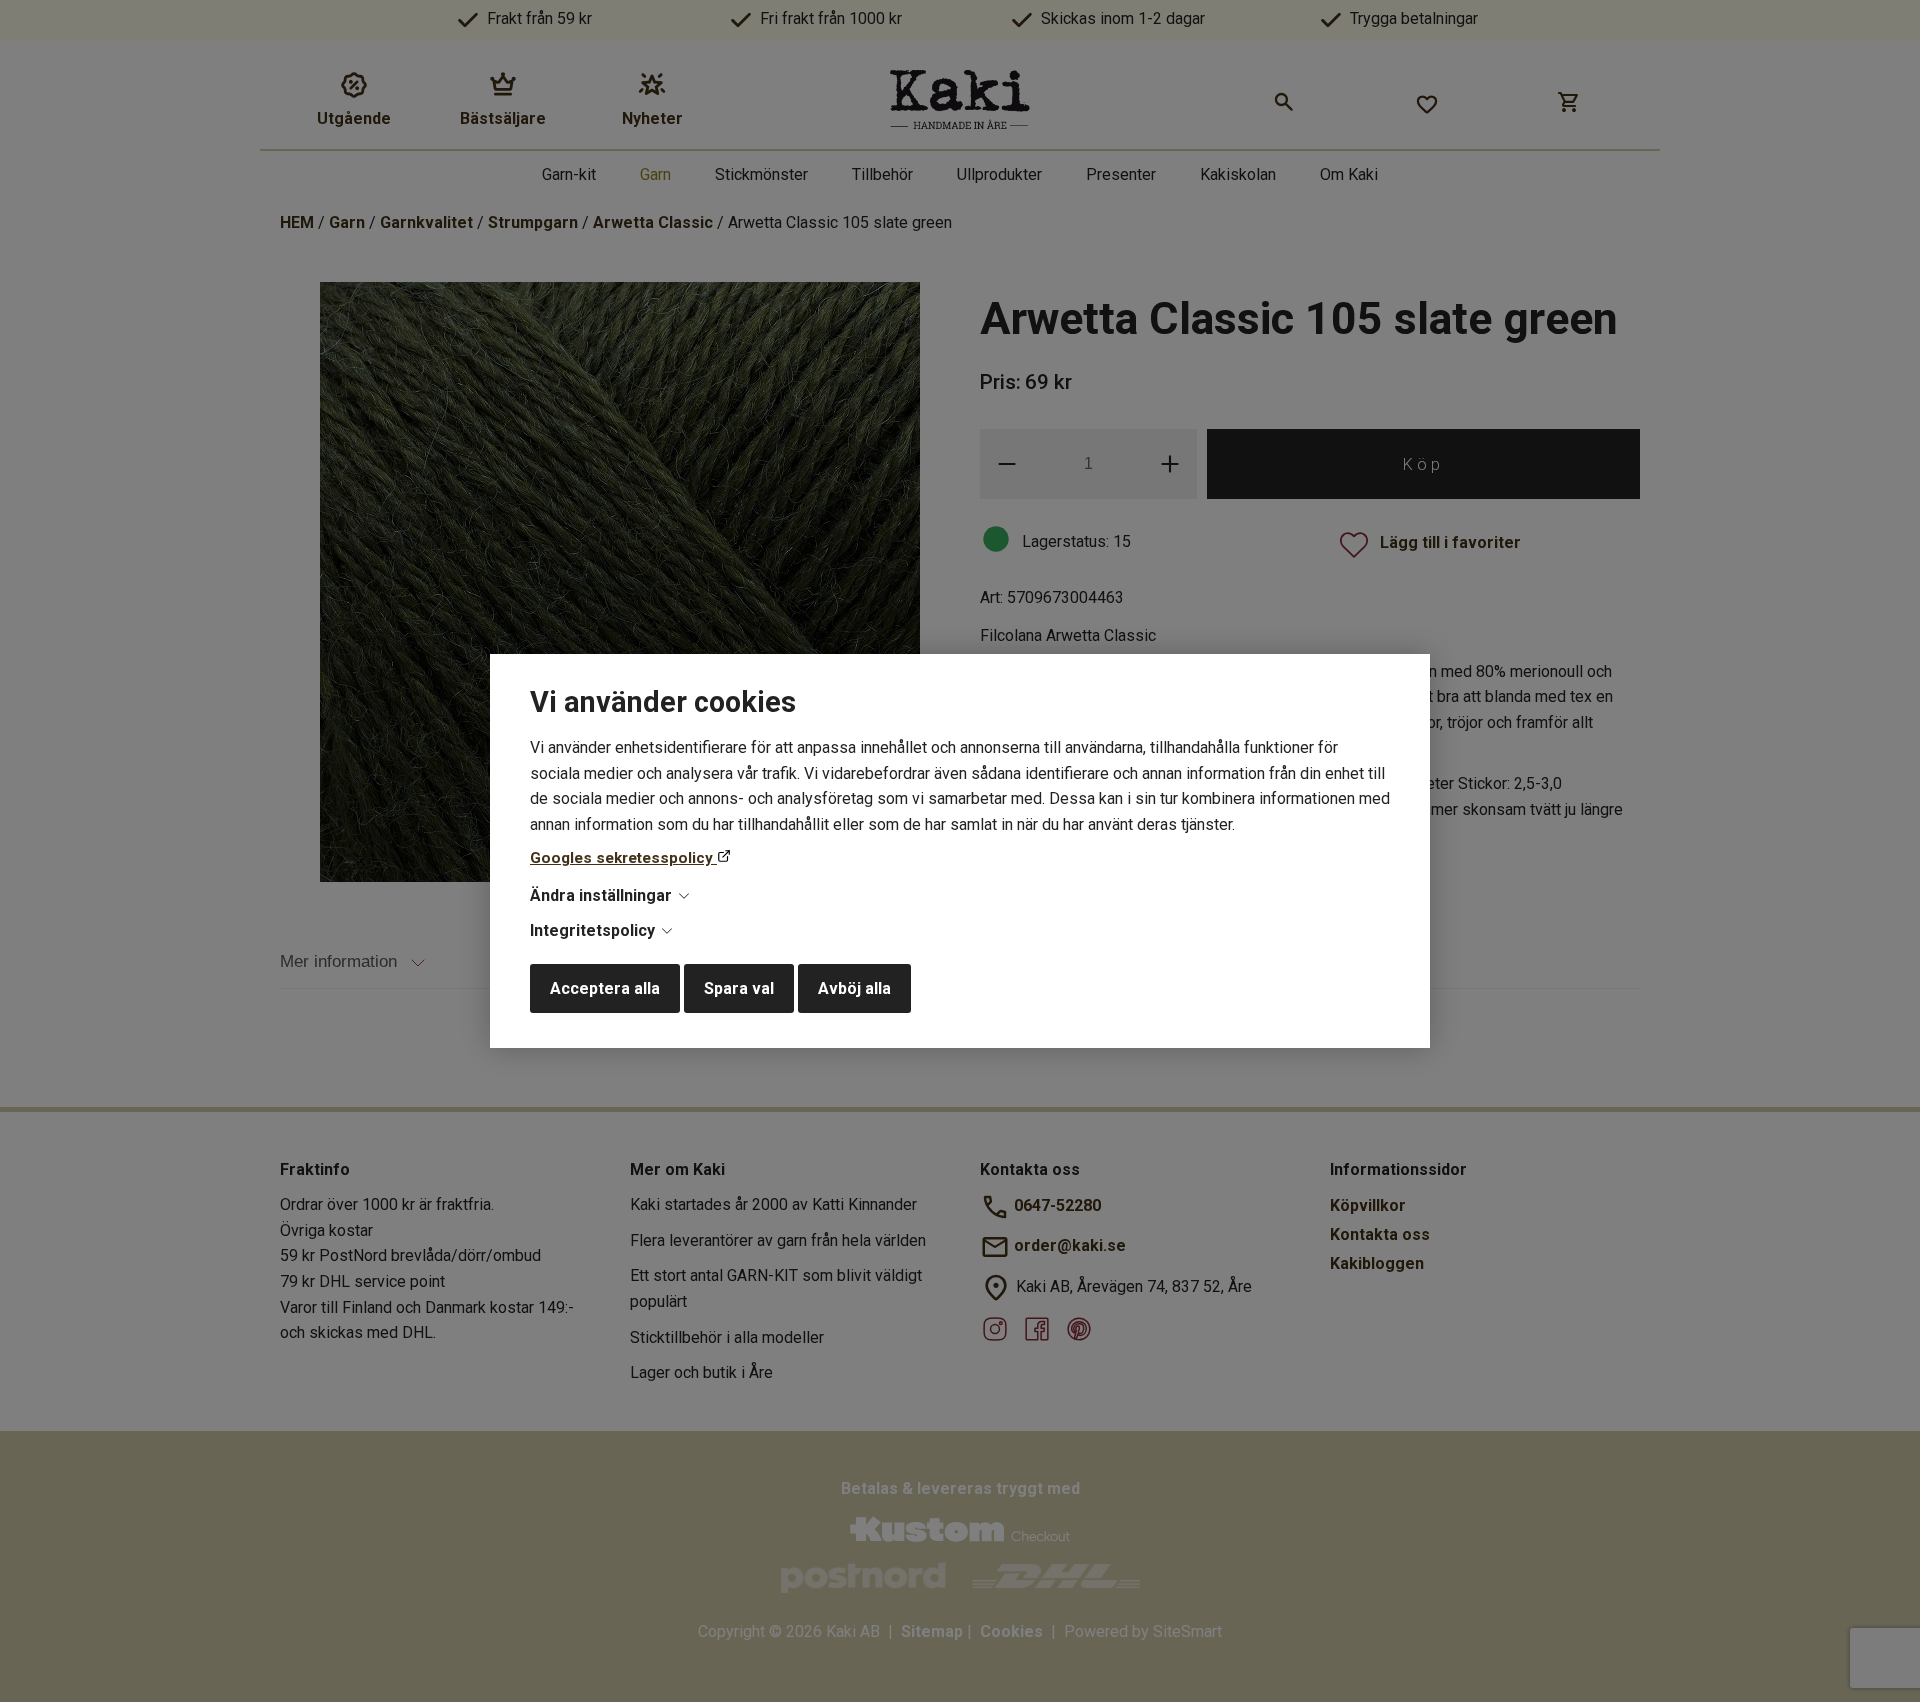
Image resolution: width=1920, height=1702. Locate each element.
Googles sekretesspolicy (623, 858)
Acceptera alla (605, 988)
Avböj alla (854, 988)
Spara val (739, 988)
